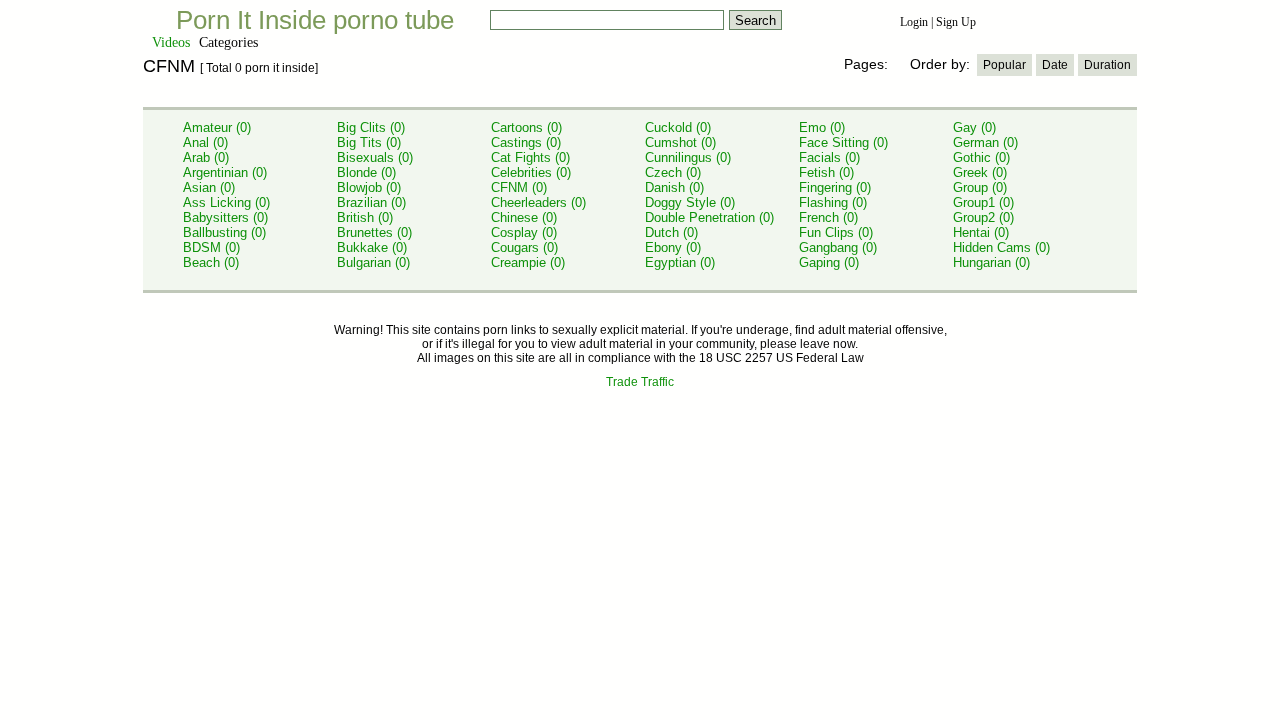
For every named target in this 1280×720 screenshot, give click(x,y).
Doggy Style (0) (690, 202)
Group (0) (980, 187)
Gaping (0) (829, 262)
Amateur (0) (217, 127)
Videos (171, 42)
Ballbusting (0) (224, 232)
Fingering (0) (835, 187)
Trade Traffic (640, 382)
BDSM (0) (211, 247)
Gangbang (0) (838, 247)
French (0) (828, 217)
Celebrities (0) (531, 172)
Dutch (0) (671, 232)
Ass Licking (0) (226, 202)
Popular (1004, 65)
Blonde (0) (366, 172)
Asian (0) (209, 187)
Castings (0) (526, 142)
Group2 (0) (983, 217)
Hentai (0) (981, 232)
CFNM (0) (519, 187)
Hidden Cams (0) (1001, 247)
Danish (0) (674, 187)
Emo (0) (822, 127)
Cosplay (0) (524, 232)
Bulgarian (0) (373, 262)
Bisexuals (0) (375, 157)
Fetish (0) (826, 172)
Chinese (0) (524, 217)
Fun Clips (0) (836, 232)
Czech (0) (673, 172)
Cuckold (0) (678, 127)
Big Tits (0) (369, 142)
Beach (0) (211, 262)
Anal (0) (205, 142)
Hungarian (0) (991, 262)
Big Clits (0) (371, 127)
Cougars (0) (524, 247)
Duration (1107, 65)
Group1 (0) (983, 202)
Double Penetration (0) (709, 217)
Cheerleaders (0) (538, 202)
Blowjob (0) (369, 187)
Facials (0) (829, 157)
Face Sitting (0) (843, 142)
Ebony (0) (673, 247)
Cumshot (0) (680, 142)
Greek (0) (980, 172)
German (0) (985, 142)
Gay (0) (974, 127)
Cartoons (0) (526, 127)
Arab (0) (206, 157)
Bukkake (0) (372, 247)
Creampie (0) (528, 262)
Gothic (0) (981, 157)
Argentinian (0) (225, 172)
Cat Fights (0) (530, 157)
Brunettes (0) (374, 232)
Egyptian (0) (680, 262)
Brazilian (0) (371, 202)
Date (1055, 65)
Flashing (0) (833, 202)
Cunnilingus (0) (688, 157)
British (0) (365, 217)
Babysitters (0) (225, 217)
